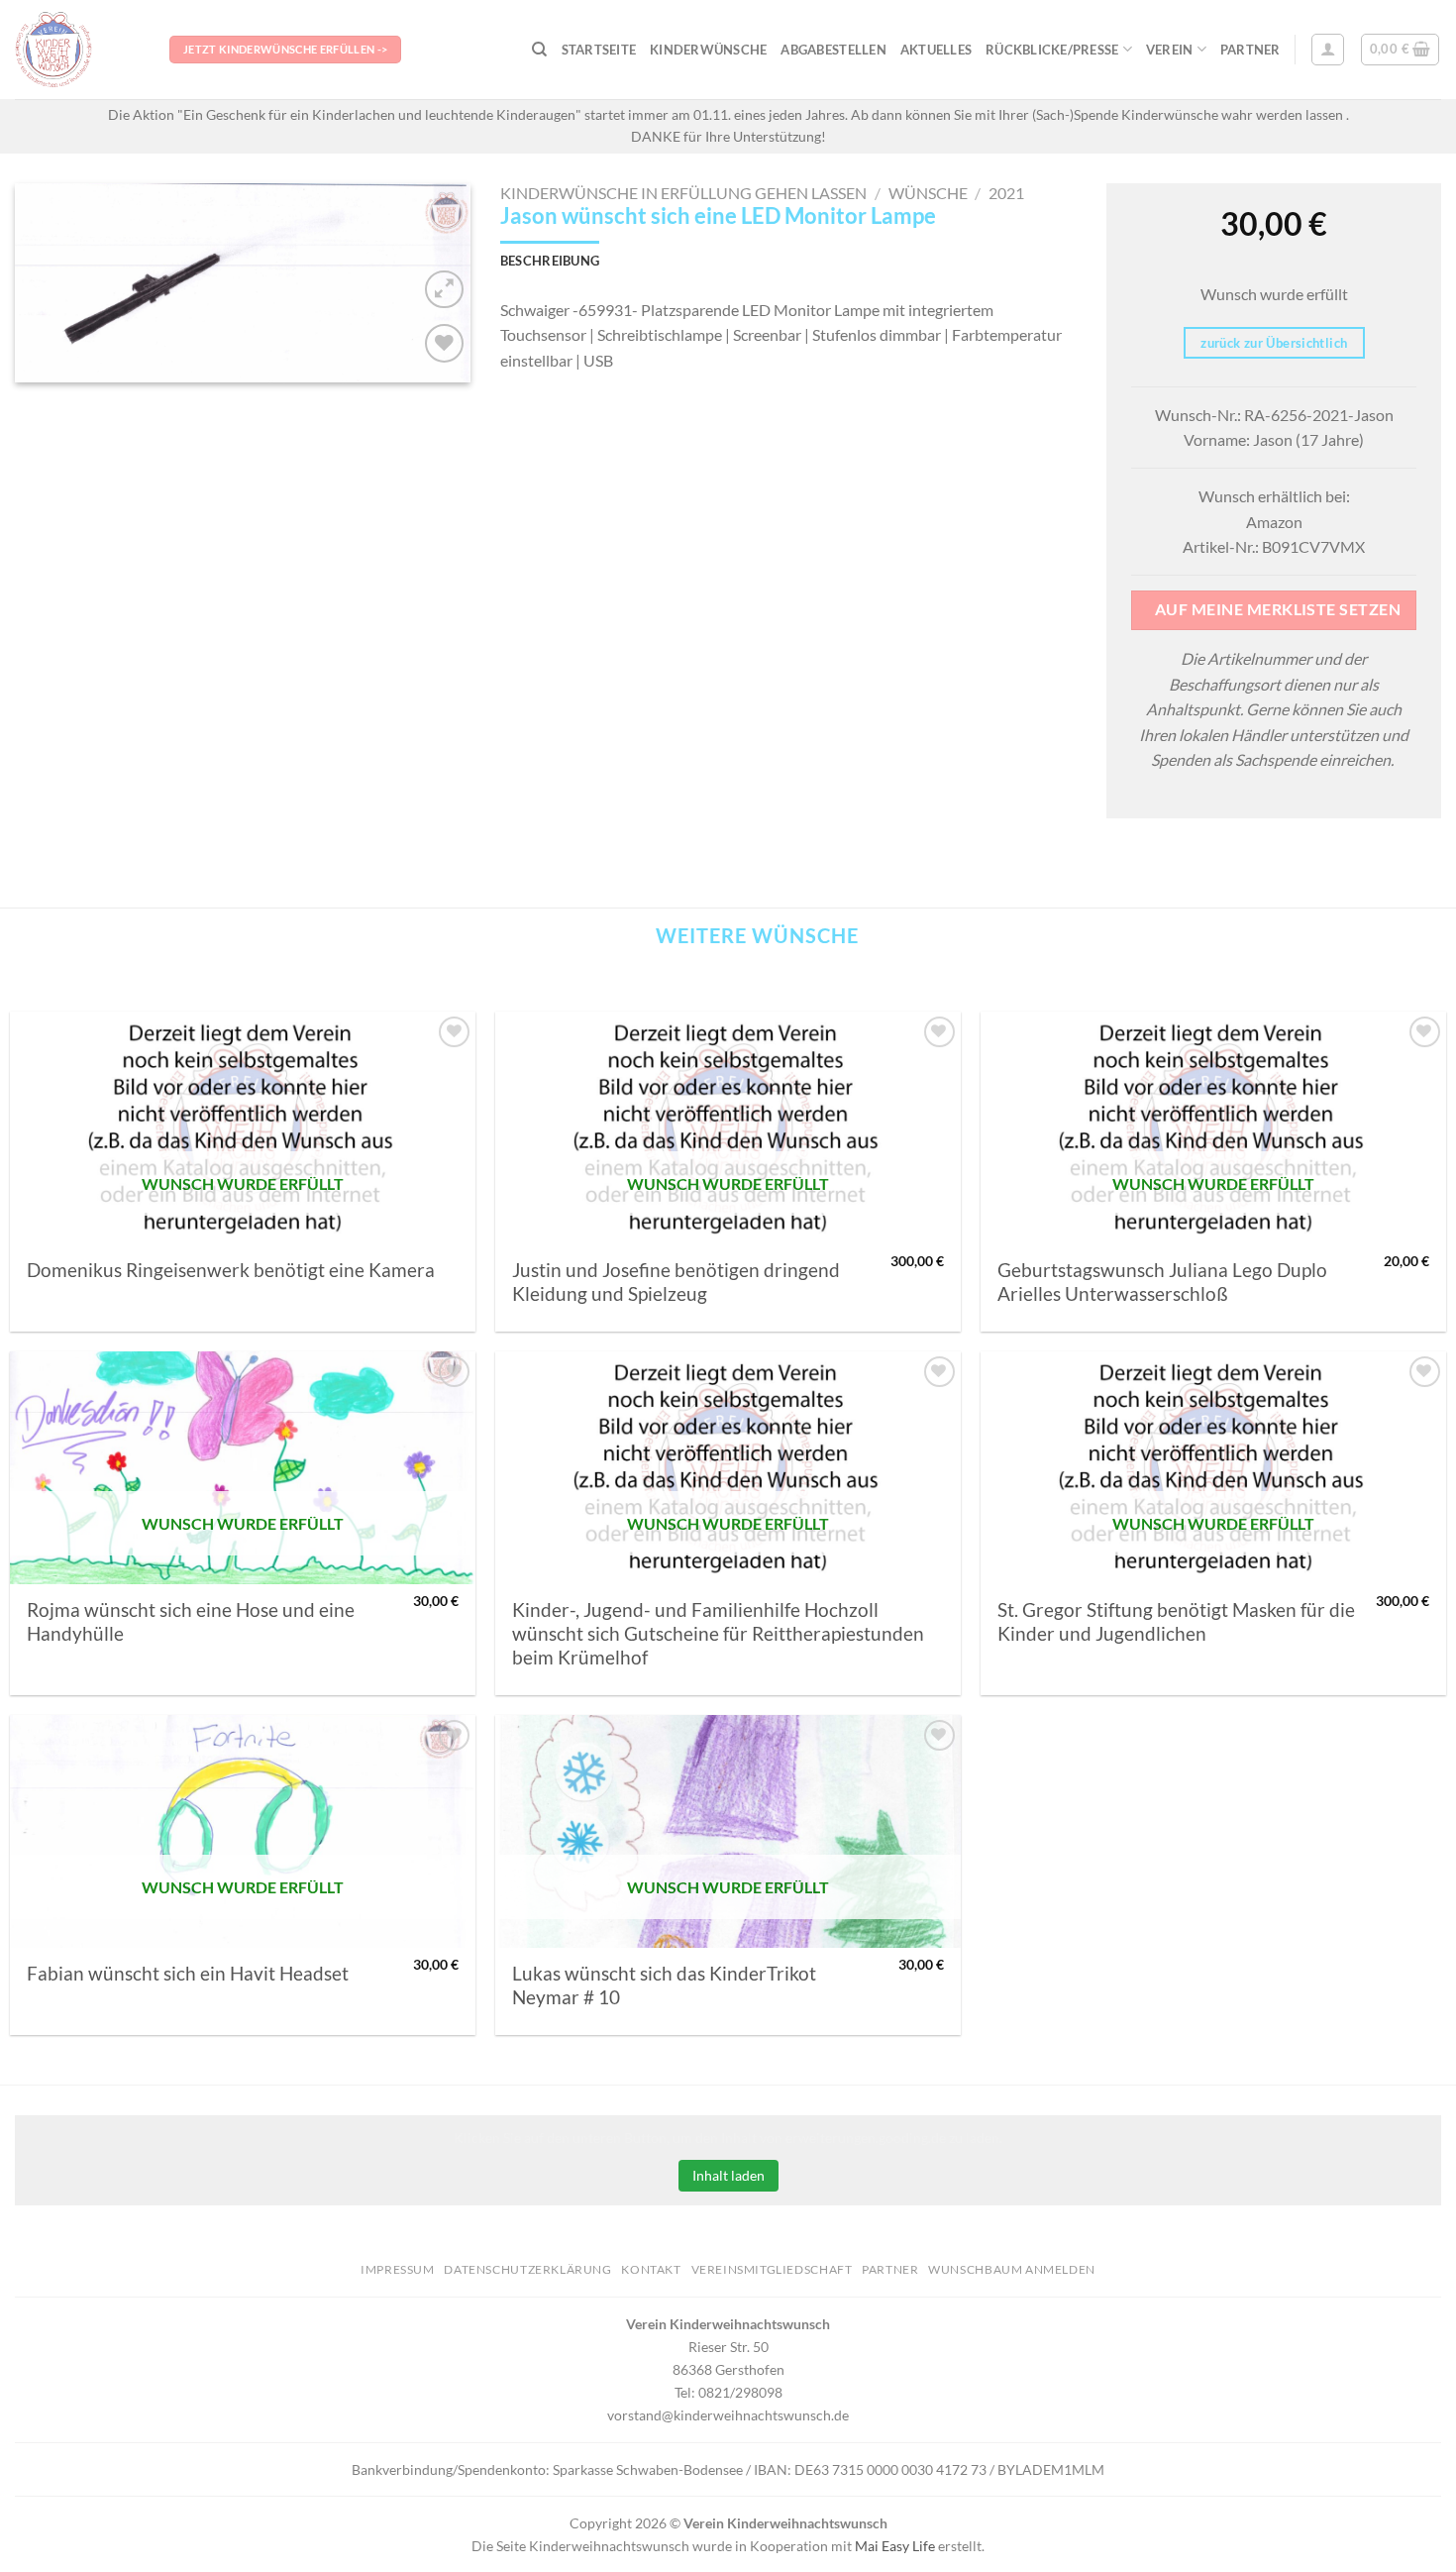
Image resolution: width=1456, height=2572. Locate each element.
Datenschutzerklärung (527, 2269)
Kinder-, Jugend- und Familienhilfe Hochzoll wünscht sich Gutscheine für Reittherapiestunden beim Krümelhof (718, 1634)
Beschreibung (550, 261)
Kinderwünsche (708, 50)
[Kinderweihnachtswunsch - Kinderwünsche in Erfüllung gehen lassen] (77, 50)
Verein (1170, 50)
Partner (1250, 50)
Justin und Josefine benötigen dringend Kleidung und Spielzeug (676, 1282)
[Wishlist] (444, 343)
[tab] (550, 261)
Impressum (398, 2269)
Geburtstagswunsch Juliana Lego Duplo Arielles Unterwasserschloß (1162, 1282)
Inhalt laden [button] (728, 2175)
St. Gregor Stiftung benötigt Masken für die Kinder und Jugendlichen (1176, 1622)
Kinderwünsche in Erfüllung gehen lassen (683, 193)
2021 (1006, 193)
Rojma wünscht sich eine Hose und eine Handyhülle (191, 1622)
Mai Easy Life (895, 2546)
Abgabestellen (833, 50)
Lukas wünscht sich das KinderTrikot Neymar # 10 (664, 1985)
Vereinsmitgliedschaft (772, 2269)
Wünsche (928, 193)
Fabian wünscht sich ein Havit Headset (188, 1974)
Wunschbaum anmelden (1012, 2269)
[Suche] (539, 50)
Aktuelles (936, 50)
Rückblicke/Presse (1052, 50)
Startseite (599, 50)
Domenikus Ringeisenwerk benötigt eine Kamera (231, 1270)
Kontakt (651, 2269)
